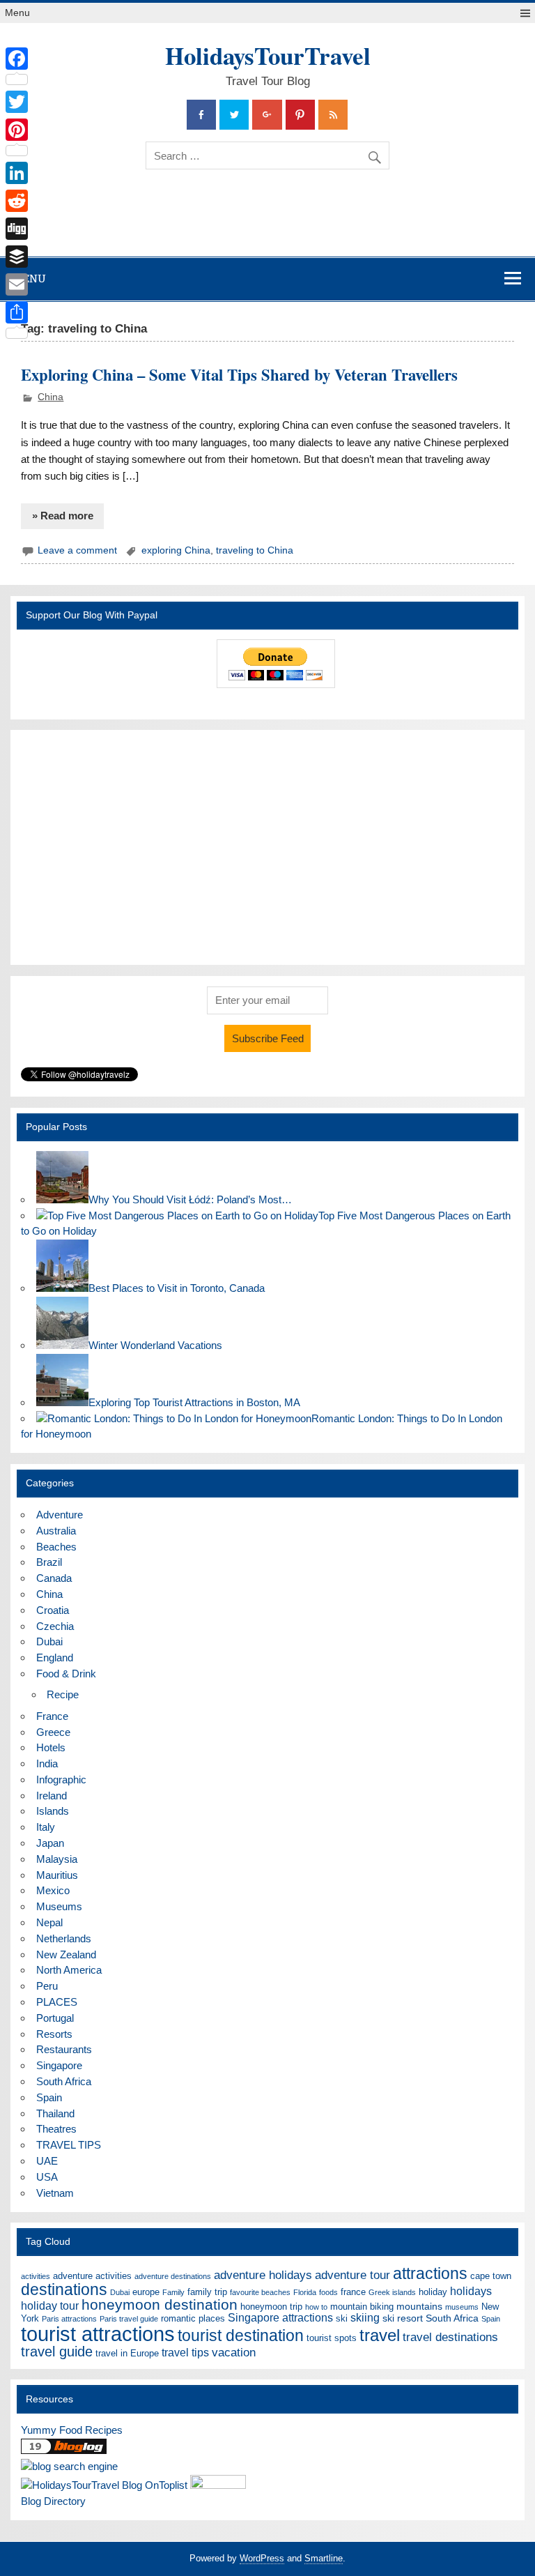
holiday (433, 2292)
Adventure (60, 1515)
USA (47, 2177)
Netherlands (64, 1938)
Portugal (55, 2018)
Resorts (54, 2034)
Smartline (324, 2558)
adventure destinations (173, 2276)
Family (173, 2292)
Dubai (49, 1641)
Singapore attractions (280, 2318)
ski (342, 2318)
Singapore (59, 2065)
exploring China (176, 550)
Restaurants (64, 2049)
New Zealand (66, 1954)
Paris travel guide (129, 2319)
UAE (47, 2161)
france (353, 2292)
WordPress (262, 2558)
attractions (430, 2273)
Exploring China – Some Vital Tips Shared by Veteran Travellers (239, 375)
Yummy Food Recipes (72, 2430)
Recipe (63, 1694)
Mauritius (57, 1875)
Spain (49, 2097)
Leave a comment (77, 550)
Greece (53, 1732)
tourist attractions (98, 2334)
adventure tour (352, 2275)
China (51, 397)
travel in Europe (127, 2353)
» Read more (63, 516)
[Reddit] (17, 201)
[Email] (17, 284)
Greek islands (392, 2292)
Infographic (61, 1779)
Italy (46, 1827)
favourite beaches (260, 2292)
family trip (207, 2292)
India (47, 1763)
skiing (365, 2318)
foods (328, 2292)
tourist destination (241, 2335)
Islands (53, 1811)
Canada (54, 1578)
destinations (64, 2289)
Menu (17, 13)
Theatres (56, 2129)
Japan (50, 1843)
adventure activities (92, 2276)
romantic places (193, 2318)
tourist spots (332, 2338)
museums (462, 2307)
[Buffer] (17, 257)
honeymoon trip (271, 2307)
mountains (419, 2306)
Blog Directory (53, 2501)
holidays (471, 2291)
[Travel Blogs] (64, 2450)
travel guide (57, 2352)
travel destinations (450, 2337)
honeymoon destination (160, 2304)
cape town (491, 2276)
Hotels (51, 1747)
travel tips (185, 2353)
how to (316, 2307)
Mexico (53, 1890)
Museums (59, 1906)
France (52, 1716)
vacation (234, 2353)
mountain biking (362, 2307)
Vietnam (55, 2193)
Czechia (55, 1626)
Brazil (49, 1562)
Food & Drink (66, 1674)
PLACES (57, 2002)
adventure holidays (263, 2275)
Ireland (52, 1796)
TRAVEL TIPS (69, 2145)
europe (146, 2292)
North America (69, 1970)
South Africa (64, 2081)
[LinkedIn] (17, 173)
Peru (47, 1986)
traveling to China (255, 550)
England (55, 1657)
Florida (305, 2292)
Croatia (53, 1610)
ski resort (403, 2318)
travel (380, 2335)
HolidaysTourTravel (268, 55)
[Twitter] (17, 102)
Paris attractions (69, 2319)
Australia (56, 1531)
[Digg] (17, 229)
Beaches (56, 1547)
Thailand (55, 2113)
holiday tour (50, 2306)
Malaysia (57, 1859)
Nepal (49, 1922)
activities (36, 2276)
